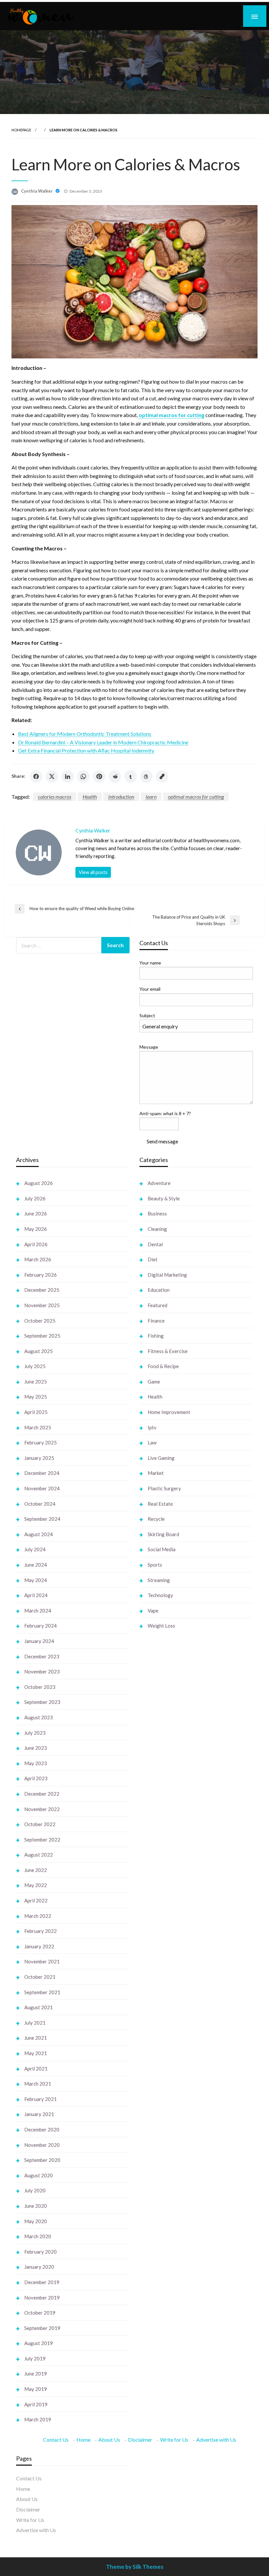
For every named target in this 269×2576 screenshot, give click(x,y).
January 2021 (39, 2114)
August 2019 (39, 2343)
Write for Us (174, 2440)
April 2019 (36, 2404)
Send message (162, 1141)
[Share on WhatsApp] (83, 776)
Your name (150, 963)
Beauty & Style (164, 1198)
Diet (153, 1259)
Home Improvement (169, 1412)
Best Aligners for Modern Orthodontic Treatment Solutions (85, 734)
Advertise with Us (216, 2440)
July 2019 (35, 2358)
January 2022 (39, 1946)
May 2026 (36, 1229)
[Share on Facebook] (36, 776)
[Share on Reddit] (115, 776)
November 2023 (42, 1671)
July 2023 (35, 1733)
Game (154, 1382)
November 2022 (42, 1809)
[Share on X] (52, 776)
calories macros (55, 797)
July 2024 (35, 1549)
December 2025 (42, 1290)
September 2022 (42, 1840)
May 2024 (36, 1580)
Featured (157, 1305)
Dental (155, 1244)
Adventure (159, 1183)
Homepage (21, 130)
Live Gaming (161, 1458)
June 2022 (36, 1870)
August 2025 (39, 1351)
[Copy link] (162, 776)
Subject (147, 1015)
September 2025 (42, 1336)
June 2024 (36, 1565)
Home (83, 2440)
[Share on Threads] (146, 776)
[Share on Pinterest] (99, 776)
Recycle (156, 1519)
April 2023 (36, 1778)
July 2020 (35, 2190)
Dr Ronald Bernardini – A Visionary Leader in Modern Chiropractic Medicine (103, 742)
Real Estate (160, 1504)
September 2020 (42, 2160)
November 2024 (42, 1488)
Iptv (152, 1427)
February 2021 (41, 2099)
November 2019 (42, 2298)
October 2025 (40, 1321)
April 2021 (36, 2069)
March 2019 (38, 2419)
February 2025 (41, 1442)
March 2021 (38, 2084)
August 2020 (39, 2175)
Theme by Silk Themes (135, 2567)
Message (149, 1047)
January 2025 (39, 1458)
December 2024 (42, 1473)
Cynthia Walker (37, 191)
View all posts (93, 872)
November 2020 (42, 2145)
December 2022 (42, 1794)
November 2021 (42, 1961)
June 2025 (36, 1382)
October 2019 (40, 2313)
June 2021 (36, 2038)
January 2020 (39, 2267)
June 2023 (36, 1748)
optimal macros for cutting (196, 797)
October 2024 (40, 1504)
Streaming (159, 1580)
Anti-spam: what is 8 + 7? (165, 1113)
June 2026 (36, 1213)
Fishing (156, 1336)
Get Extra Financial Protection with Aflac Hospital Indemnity (86, 750)
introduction (121, 797)
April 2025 (36, 1412)
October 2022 (40, 1824)
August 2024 (39, 1534)
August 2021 (39, 2007)
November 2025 (42, 1305)
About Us (109, 2440)
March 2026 (38, 1259)
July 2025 (35, 1366)
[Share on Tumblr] (131, 776)
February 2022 (41, 1931)
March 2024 (38, 1611)
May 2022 (36, 1885)
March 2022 (38, 1916)
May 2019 (36, 2389)
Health (90, 797)
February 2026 (41, 1275)
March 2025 (38, 1427)
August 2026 (39, 1183)
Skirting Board (163, 1534)
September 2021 (42, 1992)
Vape (153, 1611)
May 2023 (36, 1763)
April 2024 (36, 1595)
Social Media (162, 1549)
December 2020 (42, 2129)
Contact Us (56, 2440)
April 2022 (36, 1900)
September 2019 (42, 2328)
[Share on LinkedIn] (68, 776)
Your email (150, 989)
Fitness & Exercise (168, 1351)
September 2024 (42, 1519)
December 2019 (42, 2282)
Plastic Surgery (164, 1488)
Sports (155, 1565)
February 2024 (41, 1626)
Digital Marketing (167, 1275)
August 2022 (39, 1855)
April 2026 (36, 1244)
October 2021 (40, 1977)
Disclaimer (140, 2440)
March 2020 (38, 2236)
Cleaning (157, 1229)
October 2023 (40, 1687)
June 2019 (36, 2374)
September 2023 (42, 1702)
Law (152, 1442)
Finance (156, 1321)
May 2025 (36, 1397)
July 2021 (35, 2023)
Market (156, 1473)
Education (159, 1290)
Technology (160, 1595)
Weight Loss (161, 1626)
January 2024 (39, 1641)
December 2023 (42, 1656)
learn (151, 797)
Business (157, 1213)
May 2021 (36, 2053)
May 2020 (36, 2221)
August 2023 (39, 1717)
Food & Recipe (163, 1366)
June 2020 (36, 2206)
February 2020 (41, 2252)
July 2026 (35, 1198)
